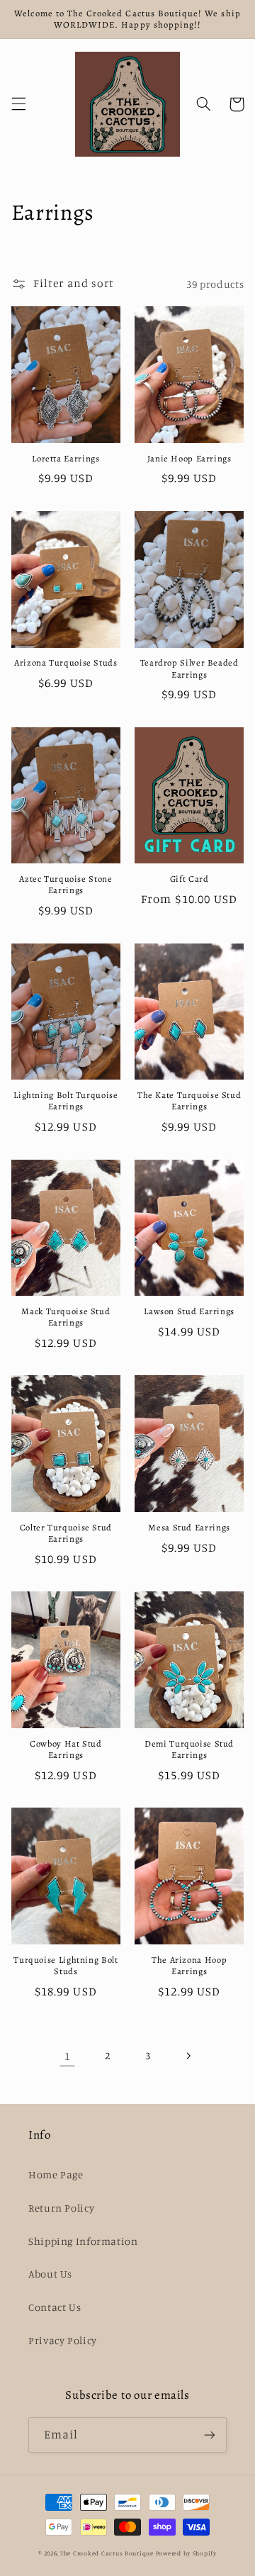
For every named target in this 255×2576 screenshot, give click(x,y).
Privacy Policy (63, 2340)
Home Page (56, 2174)
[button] (18, 104)
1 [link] (68, 2056)
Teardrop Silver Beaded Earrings (189, 668)
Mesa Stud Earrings (189, 1528)
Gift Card (189, 879)
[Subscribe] (210, 2435)
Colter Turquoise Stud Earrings (66, 1533)
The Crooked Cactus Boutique (107, 2553)
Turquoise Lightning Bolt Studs (66, 1966)
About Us (50, 2274)
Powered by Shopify (186, 2553)
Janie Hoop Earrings (189, 459)
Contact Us (55, 2307)
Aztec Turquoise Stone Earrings (66, 885)
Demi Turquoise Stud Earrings (189, 1749)
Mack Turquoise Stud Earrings (66, 1317)
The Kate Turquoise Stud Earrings (189, 1101)
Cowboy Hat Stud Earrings (66, 1749)
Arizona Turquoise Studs (66, 663)
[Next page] (188, 2056)
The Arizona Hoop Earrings (189, 1966)
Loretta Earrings (66, 459)
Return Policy (61, 2208)
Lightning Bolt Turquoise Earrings (66, 1101)
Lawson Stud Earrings (189, 1311)
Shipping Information (83, 2241)
